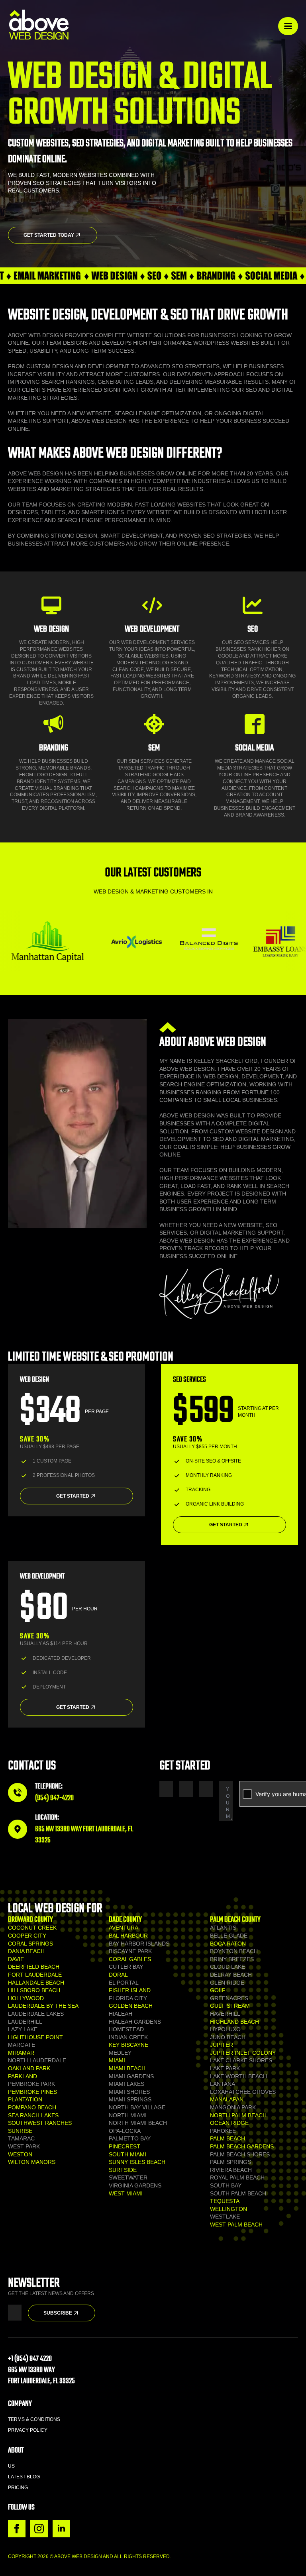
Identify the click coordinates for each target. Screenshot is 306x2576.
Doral (118, 1975)
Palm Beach (228, 2138)
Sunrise (20, 2131)
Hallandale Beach (36, 1983)
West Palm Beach (236, 2225)
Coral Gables (130, 1959)
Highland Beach (234, 2022)
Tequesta (225, 2201)
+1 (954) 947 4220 (30, 2359)
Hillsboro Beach (34, 1990)
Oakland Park (29, 2068)
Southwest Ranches (40, 2123)
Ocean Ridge (229, 2123)
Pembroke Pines (32, 2092)
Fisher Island (130, 1990)
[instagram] (39, 2529)
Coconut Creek (32, 1928)
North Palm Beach (238, 2115)
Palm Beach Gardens (242, 2146)
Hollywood (26, 1998)
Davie (16, 1959)
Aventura (124, 1928)
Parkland (23, 2076)
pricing (18, 2488)
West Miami (126, 2193)
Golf (218, 1990)
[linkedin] (61, 2529)
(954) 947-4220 (54, 1798)
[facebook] (17, 2529)
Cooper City (27, 1936)
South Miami (127, 2154)
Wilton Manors (32, 2162)
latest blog (24, 2477)
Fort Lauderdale (35, 1975)
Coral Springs (30, 1944)
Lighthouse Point (35, 2037)
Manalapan (227, 2099)
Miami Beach (127, 2068)
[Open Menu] (288, 26)
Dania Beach (26, 1951)
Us (11, 2466)
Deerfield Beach (34, 1967)
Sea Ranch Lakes (33, 2115)
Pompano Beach (32, 2107)
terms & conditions (34, 2419)
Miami (117, 2060)
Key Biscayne (128, 2045)
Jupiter (222, 2045)
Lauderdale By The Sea (43, 2006)
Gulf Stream (230, 2006)
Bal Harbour (128, 1936)
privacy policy (28, 2430)
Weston (20, 2154)
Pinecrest (125, 2146)
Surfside (123, 2170)
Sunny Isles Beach (137, 2162)
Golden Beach (131, 2006)
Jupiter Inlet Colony (243, 2053)
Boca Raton (228, 1944)
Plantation (25, 2099)
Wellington (229, 2209)
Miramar (21, 2053)
